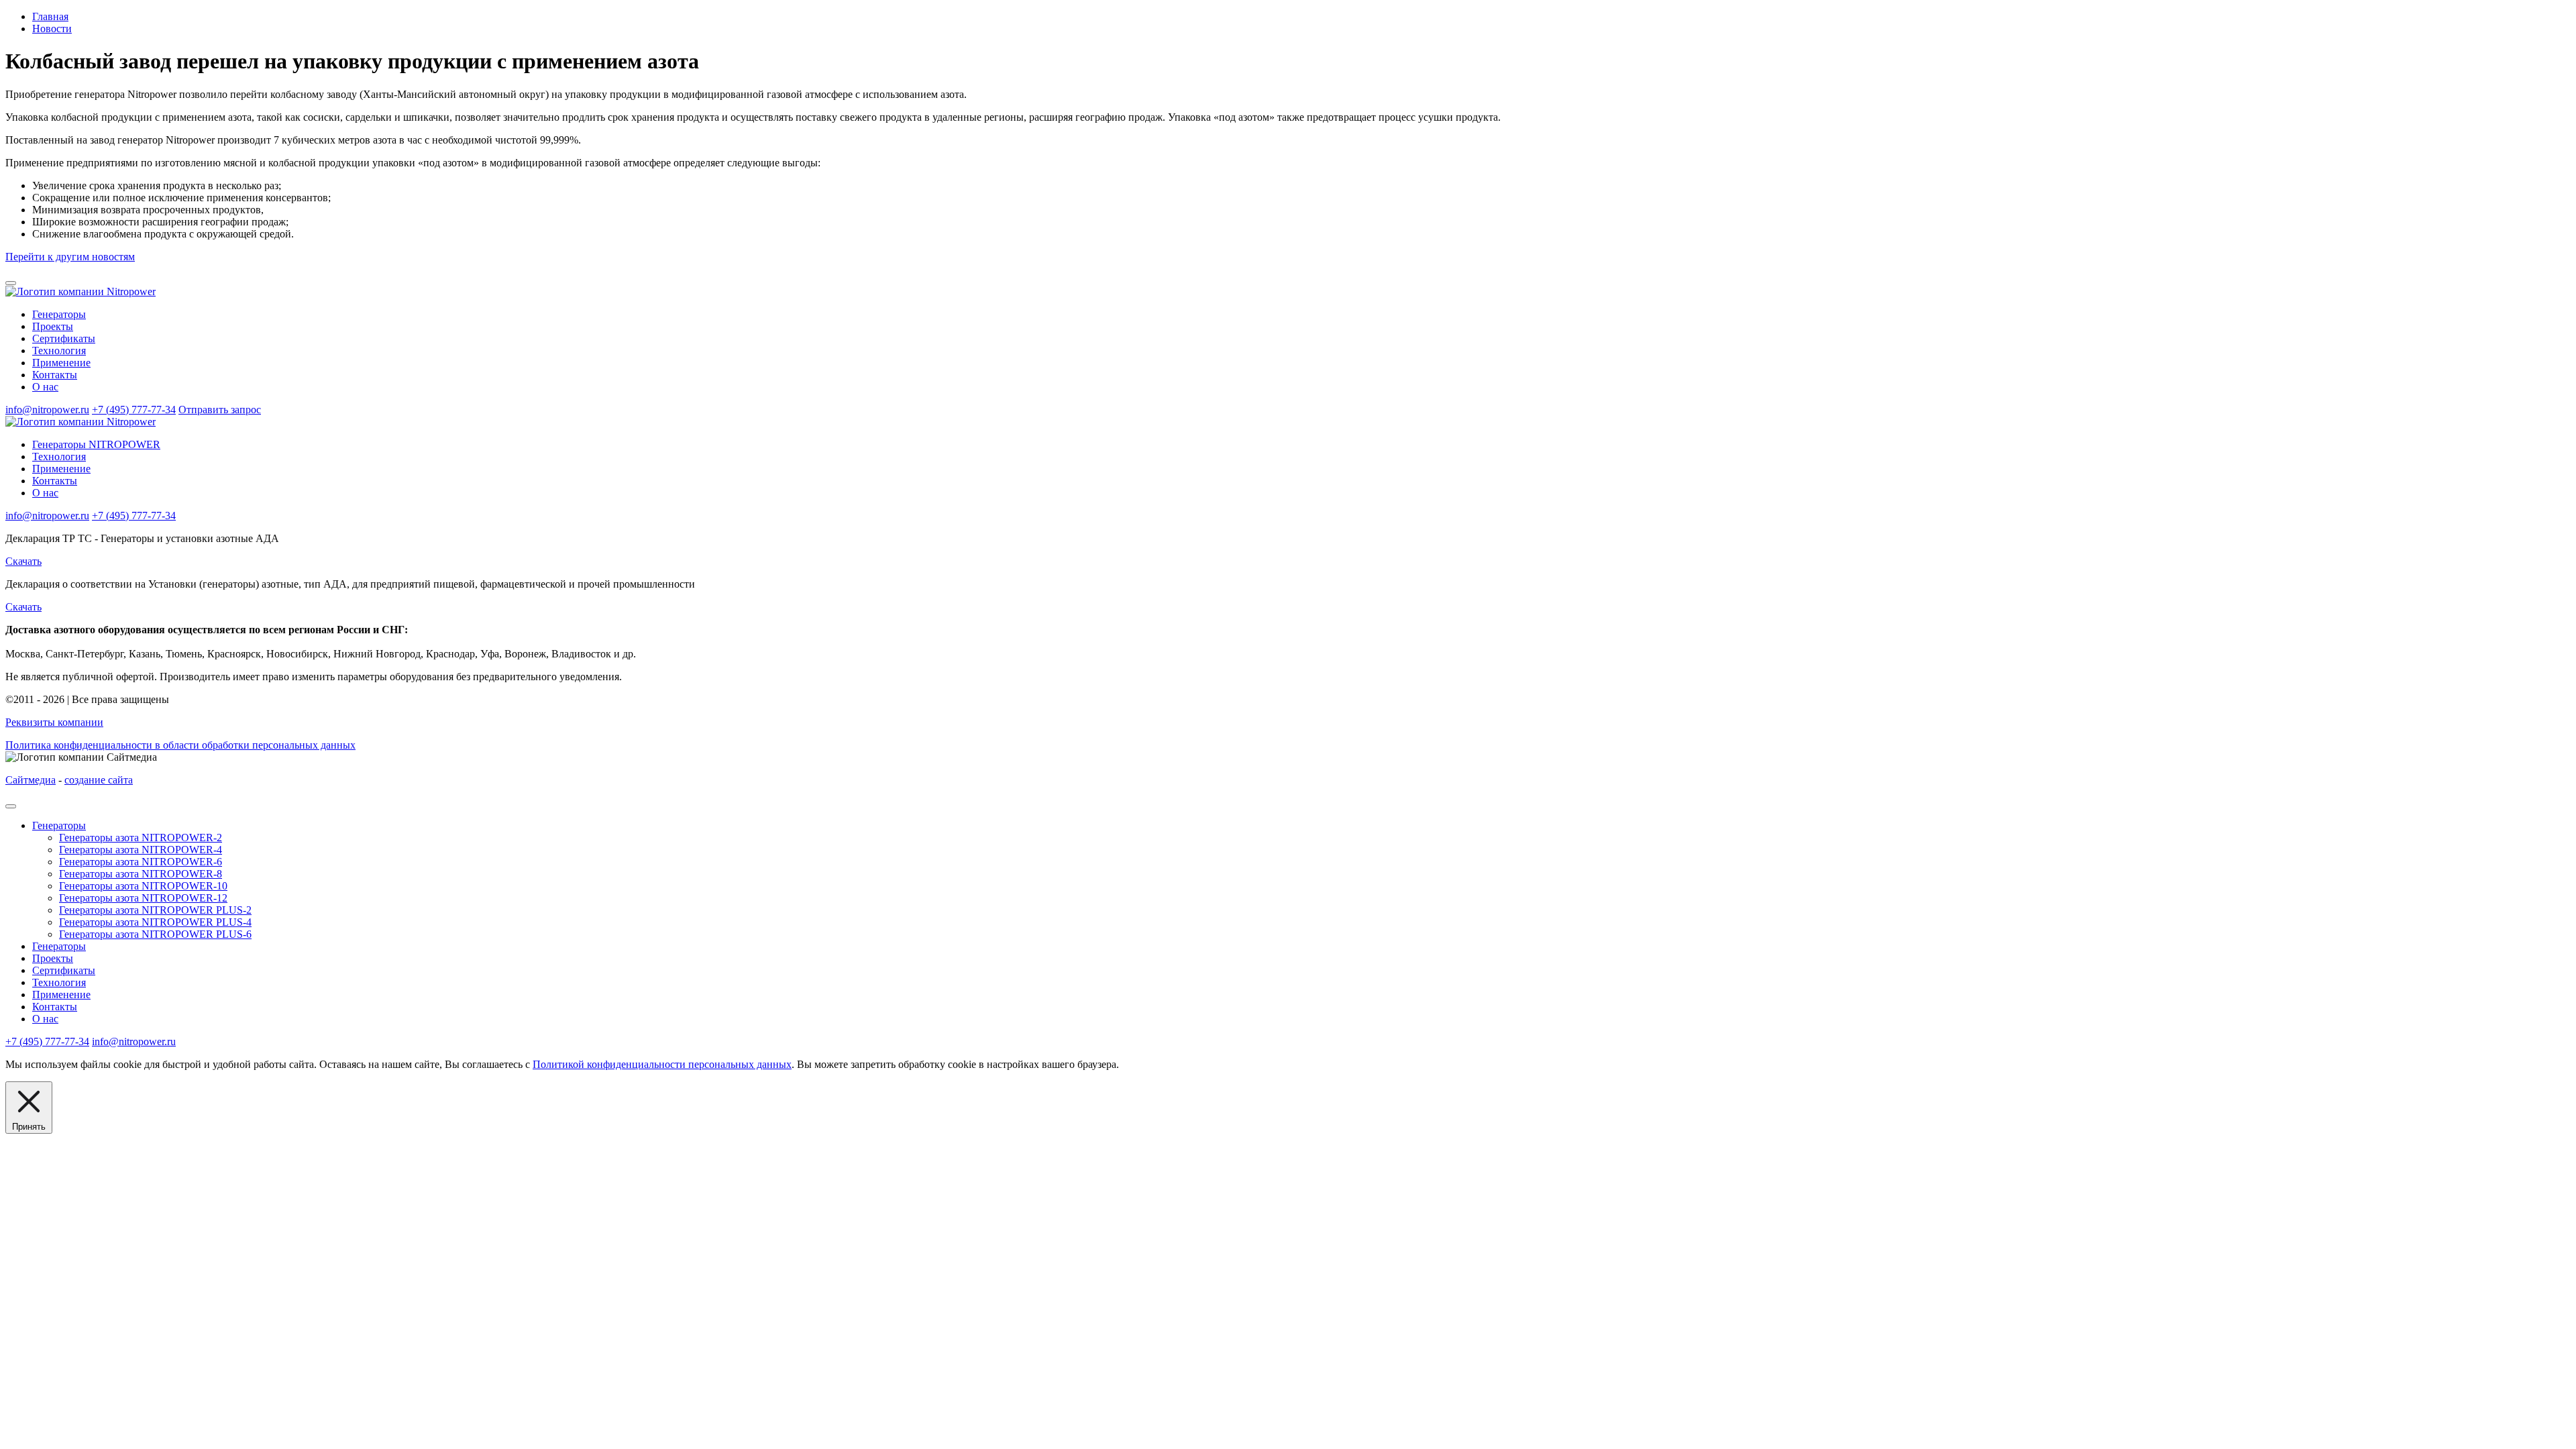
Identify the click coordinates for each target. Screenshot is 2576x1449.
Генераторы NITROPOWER (96, 444)
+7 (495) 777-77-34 (134, 410)
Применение (61, 363)
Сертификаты (64, 338)
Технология (59, 351)
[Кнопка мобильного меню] (11, 283)
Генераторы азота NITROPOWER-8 (141, 874)
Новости (52, 29)
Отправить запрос (220, 410)
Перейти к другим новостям (70, 257)
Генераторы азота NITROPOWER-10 (143, 886)
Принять (29, 1127)
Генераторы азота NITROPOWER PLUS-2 (155, 910)
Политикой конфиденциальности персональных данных (662, 1064)
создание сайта (99, 780)
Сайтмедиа (31, 780)
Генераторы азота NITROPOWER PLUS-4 (155, 922)
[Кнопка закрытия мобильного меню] (11, 806)
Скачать (23, 561)
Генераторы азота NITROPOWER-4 (141, 850)
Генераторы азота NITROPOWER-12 (143, 898)
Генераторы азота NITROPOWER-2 (141, 838)
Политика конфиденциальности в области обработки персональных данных (180, 745)
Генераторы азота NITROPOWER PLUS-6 (155, 934)
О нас (45, 387)
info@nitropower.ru (47, 410)
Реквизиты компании (54, 722)
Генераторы (59, 314)
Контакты (55, 375)
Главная (50, 16)
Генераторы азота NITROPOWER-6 (141, 862)
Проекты (53, 326)
